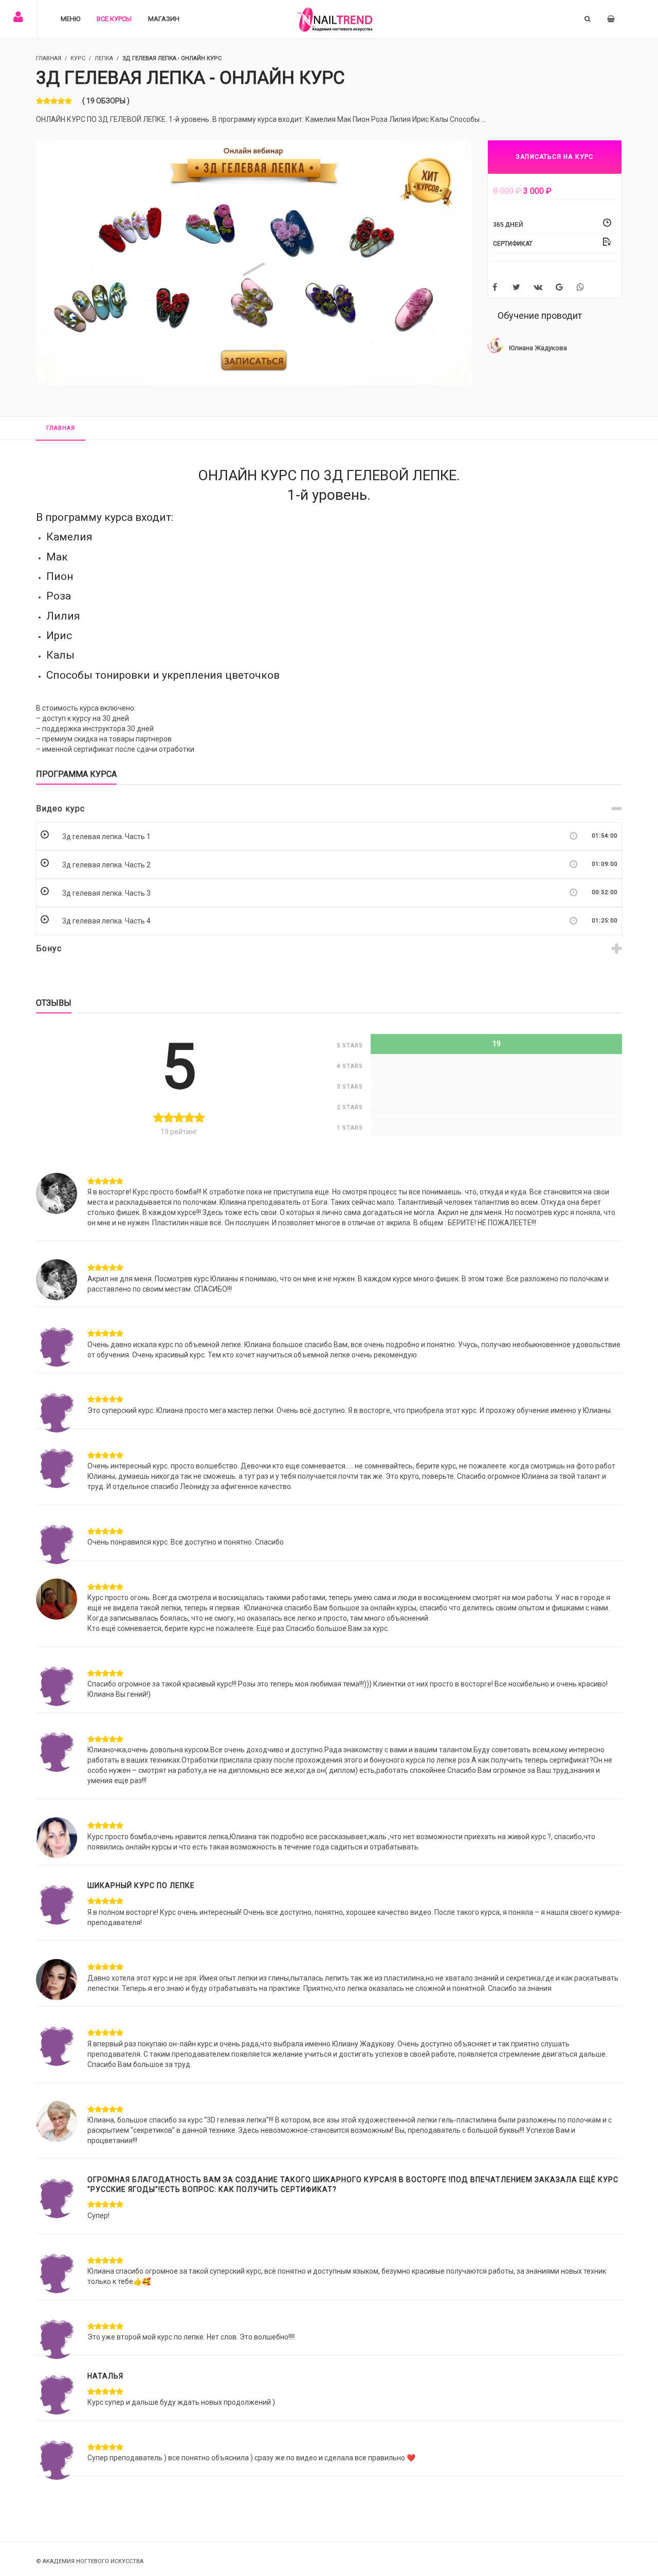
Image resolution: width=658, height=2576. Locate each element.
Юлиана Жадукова (538, 348)
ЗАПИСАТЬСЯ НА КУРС (555, 157)
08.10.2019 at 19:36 (189, 1811)
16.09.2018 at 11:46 (163, 1385)
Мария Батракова (119, 1319)
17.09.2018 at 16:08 (193, 1440)
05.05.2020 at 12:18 (179, 2018)
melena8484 (109, 1517)
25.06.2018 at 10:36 (178, 1319)
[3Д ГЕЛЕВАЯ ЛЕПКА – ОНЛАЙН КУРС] (254, 262)
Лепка (104, 58)
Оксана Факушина (120, 2246)
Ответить (265, 1166)
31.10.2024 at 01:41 (169, 2432)
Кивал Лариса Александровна (139, 1166)
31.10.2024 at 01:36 (169, 2367)
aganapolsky (112, 1724)
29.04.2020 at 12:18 (181, 1953)
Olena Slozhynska (120, 2171)
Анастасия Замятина (125, 1811)
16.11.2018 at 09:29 (216, 1658)
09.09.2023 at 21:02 (180, 2311)
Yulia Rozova (111, 1877)
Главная (61, 428)
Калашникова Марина (126, 1440)
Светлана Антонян (121, 1953)
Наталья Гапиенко (120, 2311)
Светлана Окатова (120, 2018)
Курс (78, 58)
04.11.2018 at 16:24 (216, 1572)
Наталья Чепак (115, 2367)
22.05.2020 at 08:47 (229, 2094)
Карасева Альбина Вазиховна (138, 1572)
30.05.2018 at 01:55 (218, 1166)
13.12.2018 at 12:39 (164, 1724)
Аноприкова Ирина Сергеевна (138, 1658)
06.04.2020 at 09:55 (162, 1877)
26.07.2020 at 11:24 (179, 2171)
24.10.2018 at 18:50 (157, 1517)
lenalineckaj (112, 1385)
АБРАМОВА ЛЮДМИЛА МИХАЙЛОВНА (144, 2094)
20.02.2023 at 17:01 (180, 2246)
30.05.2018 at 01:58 (218, 1253)
